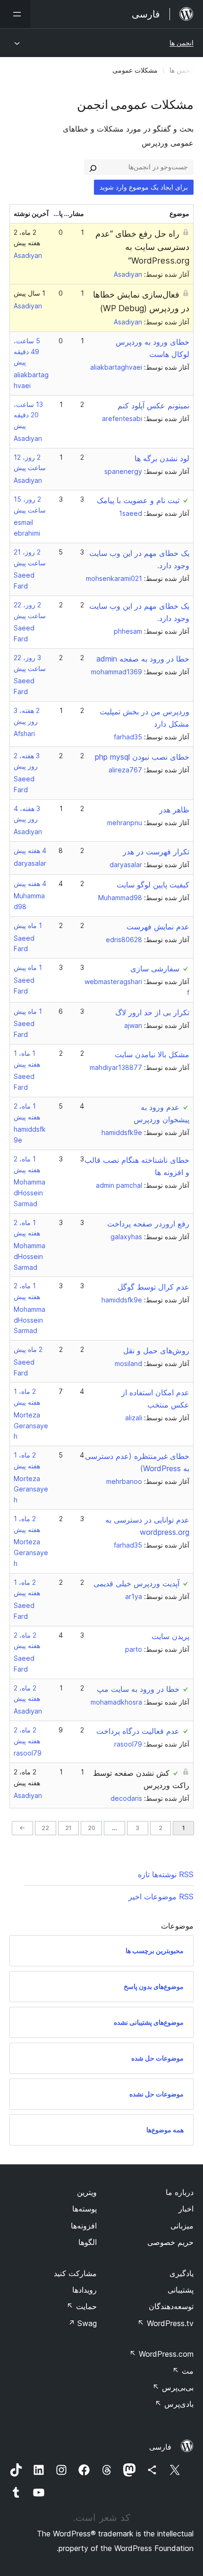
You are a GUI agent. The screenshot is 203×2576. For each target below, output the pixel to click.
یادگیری (182, 2273)
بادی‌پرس (174, 2404)
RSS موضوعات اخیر (161, 1897)
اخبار (186, 2209)
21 (68, 1828)
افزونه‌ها (84, 2226)
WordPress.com (161, 2354)
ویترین (87, 2192)
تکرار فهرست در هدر (156, 852)
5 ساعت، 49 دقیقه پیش (27, 352)
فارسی (160, 2447)
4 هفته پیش (30, 850)
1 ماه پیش (28, 925)
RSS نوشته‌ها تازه (166, 1874)
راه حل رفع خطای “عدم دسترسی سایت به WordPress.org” (142, 247)
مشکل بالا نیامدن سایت (152, 1054)
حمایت (82, 2306)
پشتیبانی (181, 2290)
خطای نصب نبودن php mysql (142, 757)
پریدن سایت (170, 1636)
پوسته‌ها (85, 2209)
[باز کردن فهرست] (15, 14)
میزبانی (182, 2226)
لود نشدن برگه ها (162, 458)
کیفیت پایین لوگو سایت (153, 885)
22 (45, 1828)
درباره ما (180, 2192)
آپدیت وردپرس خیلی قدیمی (136, 1583)
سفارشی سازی (155, 969)
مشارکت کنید (75, 2273)
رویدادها (85, 2290)
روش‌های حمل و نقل (156, 1350)
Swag (82, 2323)
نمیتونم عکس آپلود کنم (153, 406)
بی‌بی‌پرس (173, 2387)
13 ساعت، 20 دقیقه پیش (28, 415)
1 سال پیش (30, 293)
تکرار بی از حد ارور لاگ (152, 1012)
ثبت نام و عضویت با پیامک (138, 500)
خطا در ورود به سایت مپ (138, 1689)
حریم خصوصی (170, 2242)
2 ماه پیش (28, 1349)
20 (92, 1828)
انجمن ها (182, 43)
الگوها (88, 2242)
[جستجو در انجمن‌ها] (93, 167)
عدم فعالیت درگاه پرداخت (138, 1731)
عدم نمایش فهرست (158, 927)
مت (183, 2371)
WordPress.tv (165, 2323)
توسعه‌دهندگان (171, 2306)
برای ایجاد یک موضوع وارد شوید (144, 187)
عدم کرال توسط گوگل (153, 1287)
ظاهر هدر (174, 810)
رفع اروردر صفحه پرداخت (148, 1224)
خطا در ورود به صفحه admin (143, 659)
